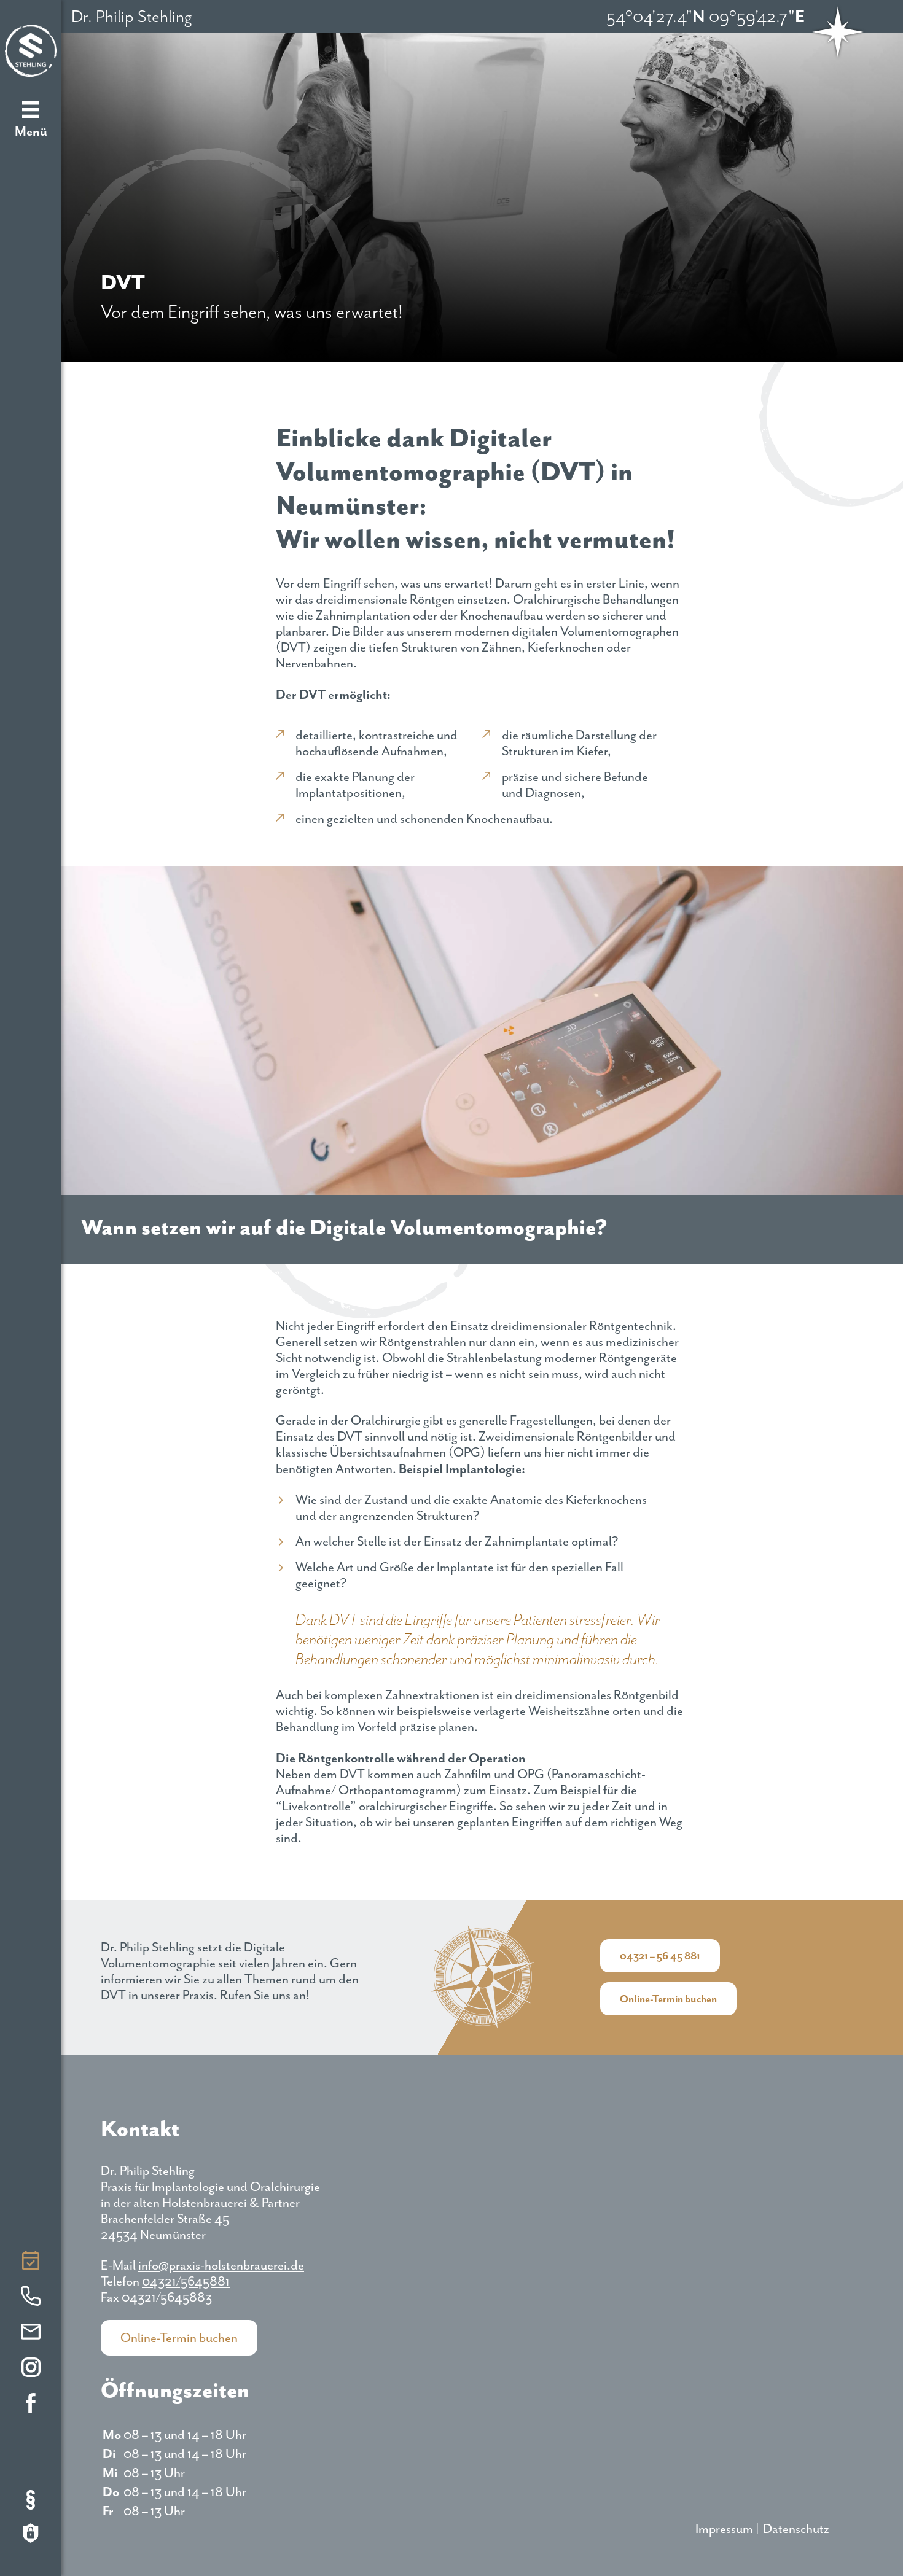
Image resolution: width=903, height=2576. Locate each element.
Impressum (724, 2529)
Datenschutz (796, 2529)
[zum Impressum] (31, 2502)
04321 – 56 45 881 (660, 1956)
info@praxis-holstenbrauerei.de (31, 2335)
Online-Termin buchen (31, 2263)
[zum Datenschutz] (31, 2535)
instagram (31, 2370)
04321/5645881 (31, 2299)
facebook (31, 2406)
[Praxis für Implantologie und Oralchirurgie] (31, 51)
